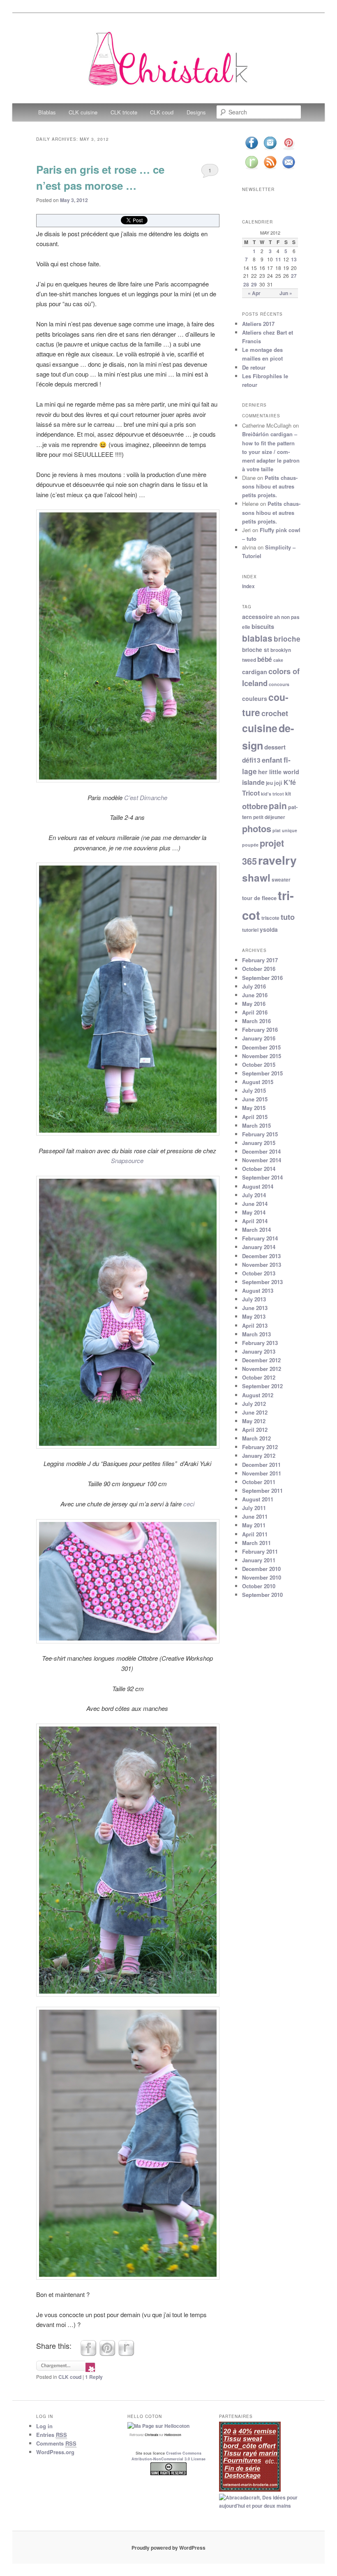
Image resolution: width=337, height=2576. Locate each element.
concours (279, 684)
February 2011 (260, 1551)
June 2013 (255, 1308)
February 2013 (260, 1343)
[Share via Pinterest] (107, 2354)
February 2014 (260, 1238)
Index (248, 586)
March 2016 (256, 1021)
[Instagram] (270, 149)
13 (294, 259)
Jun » (286, 293)
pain (278, 805)
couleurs (255, 698)
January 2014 (259, 1247)
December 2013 (261, 1256)
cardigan (255, 672)
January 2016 (259, 1038)
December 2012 (261, 1360)
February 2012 (260, 1447)
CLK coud (162, 112)
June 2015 (255, 1099)
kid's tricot (272, 794)
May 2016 (254, 1004)
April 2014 (255, 1221)
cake (278, 660)
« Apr (254, 293)
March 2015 (256, 1125)
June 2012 (255, 1412)
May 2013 (254, 1316)
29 (254, 284)
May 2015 (254, 1108)
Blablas (47, 112)
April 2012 (255, 1430)
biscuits (263, 626)
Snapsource (127, 1160)
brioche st (256, 650)
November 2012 (262, 1369)
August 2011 (258, 1499)
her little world (279, 772)
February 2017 (260, 960)
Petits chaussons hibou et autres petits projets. (270, 486)
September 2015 (262, 1073)
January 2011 (259, 1560)
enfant (272, 760)
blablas (257, 638)
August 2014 (258, 1186)
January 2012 (259, 1456)
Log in (44, 2426)
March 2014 (256, 1230)
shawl (256, 877)
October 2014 (259, 1169)
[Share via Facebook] (88, 2354)
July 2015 (254, 1090)
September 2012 (262, 1386)
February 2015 (260, 1134)
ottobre (255, 806)
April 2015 (255, 1117)
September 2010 (262, 1595)
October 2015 (259, 1065)
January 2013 (259, 1351)
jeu (269, 783)
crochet (275, 713)
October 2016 (259, 969)
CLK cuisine (83, 112)
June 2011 (255, 1516)
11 (278, 259)
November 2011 (262, 1473)
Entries (52, 2435)
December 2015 (261, 1047)
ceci (189, 1504)
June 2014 (255, 1204)
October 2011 (259, 1482)
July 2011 (254, 1508)
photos (257, 828)
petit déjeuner (269, 817)
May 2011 (254, 1525)
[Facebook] (252, 149)
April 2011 (255, 1534)
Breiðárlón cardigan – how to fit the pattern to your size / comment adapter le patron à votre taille (271, 451)
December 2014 (261, 1151)
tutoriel (250, 930)
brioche (287, 639)
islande (253, 782)
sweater (281, 880)
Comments (56, 2443)
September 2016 (262, 978)
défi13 (251, 760)
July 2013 (254, 1299)
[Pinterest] (289, 149)
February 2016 (260, 1030)
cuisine (260, 728)
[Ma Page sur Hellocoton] (158, 2426)
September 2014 (262, 1177)
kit (288, 794)
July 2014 (254, 1195)
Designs (196, 112)
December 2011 (261, 1465)
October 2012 (259, 1377)
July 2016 (254, 986)
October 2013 (259, 1273)
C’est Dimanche (146, 797)
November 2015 (262, 1056)
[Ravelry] (252, 169)
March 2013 (256, 1334)
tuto (288, 917)
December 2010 (261, 1569)
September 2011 (262, 1490)
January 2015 (259, 1143)
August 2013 (258, 1290)
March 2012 (256, 1438)
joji (278, 783)
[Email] (289, 169)
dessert (275, 747)
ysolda (269, 930)
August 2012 (258, 1395)
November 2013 (262, 1265)
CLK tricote (124, 112)
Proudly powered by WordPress (168, 2548)
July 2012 (254, 1404)
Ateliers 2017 (258, 324)
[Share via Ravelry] (126, 2354)
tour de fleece (259, 898)
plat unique (285, 830)
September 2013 (262, 1282)
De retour (254, 367)
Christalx (151, 2435)
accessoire (257, 617)
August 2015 (258, 1082)
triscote (270, 918)
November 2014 (262, 1160)
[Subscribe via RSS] (270, 169)
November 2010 (262, 1577)
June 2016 (255, 995)
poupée (250, 845)
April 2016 (255, 1012)
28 (246, 284)
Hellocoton (173, 2435)
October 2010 (259, 1586)
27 (294, 276)
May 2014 (254, 1212)
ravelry (277, 860)
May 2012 (254, 1421)
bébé (265, 659)
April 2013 (255, 1325)
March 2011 (256, 1543)
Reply (94, 2377)
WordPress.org (55, 2452)
